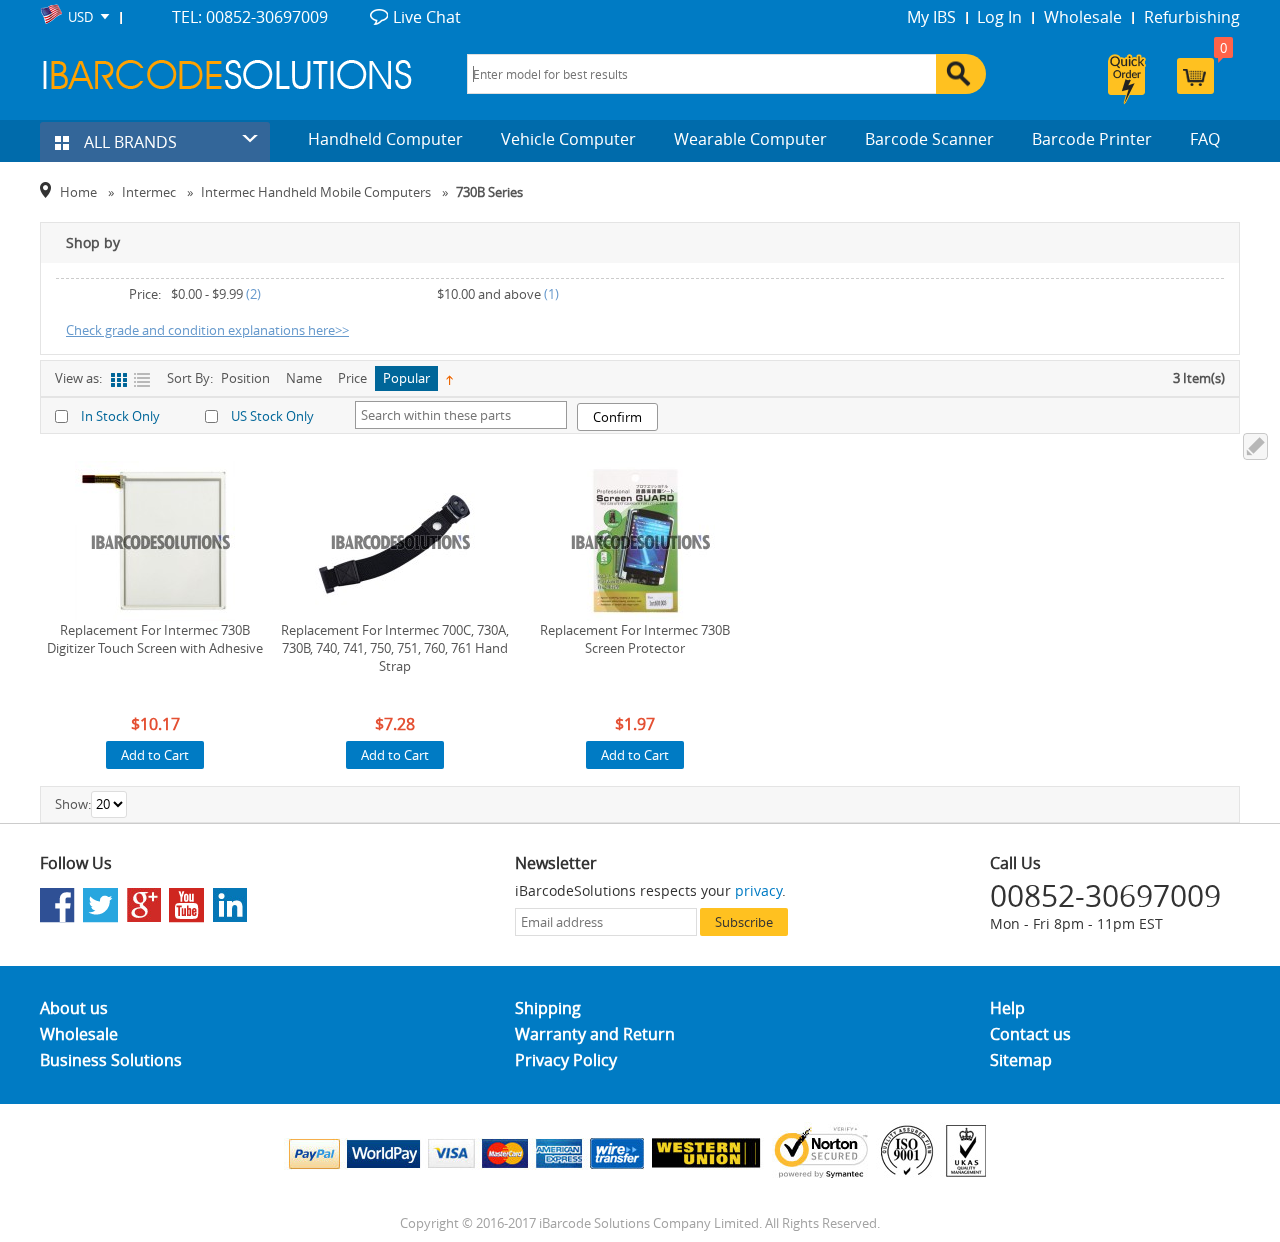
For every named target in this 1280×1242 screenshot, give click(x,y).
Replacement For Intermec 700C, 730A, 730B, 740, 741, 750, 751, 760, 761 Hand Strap (395, 648)
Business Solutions (111, 1060)
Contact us (1030, 1034)
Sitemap (1021, 1060)
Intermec (149, 192)
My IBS (931, 17)
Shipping (548, 1008)
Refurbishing (1192, 17)
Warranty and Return (595, 1034)
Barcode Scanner (929, 139)
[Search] (961, 74)
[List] (141, 380)
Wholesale (1083, 17)
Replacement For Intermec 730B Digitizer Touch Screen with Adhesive (155, 639)
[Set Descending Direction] (449, 378)
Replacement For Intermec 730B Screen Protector (635, 639)
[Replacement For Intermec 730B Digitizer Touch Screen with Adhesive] (155, 541)
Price (352, 378)
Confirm (617, 417)
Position (245, 378)
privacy (758, 890)
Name (304, 378)
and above (489, 294)
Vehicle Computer (568, 139)
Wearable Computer (750, 139)
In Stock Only (120, 416)
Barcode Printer (1092, 139)
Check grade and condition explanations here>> (207, 330)
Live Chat (427, 17)
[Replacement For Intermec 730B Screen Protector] (635, 541)
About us (74, 1008)
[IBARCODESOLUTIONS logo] (227, 74)
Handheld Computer (385, 139)
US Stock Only (272, 416)
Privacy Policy (566, 1060)
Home (78, 192)
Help (1007, 1008)
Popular (406, 378)
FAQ (1205, 139)
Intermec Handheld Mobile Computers (316, 192)
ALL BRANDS (128, 142)
